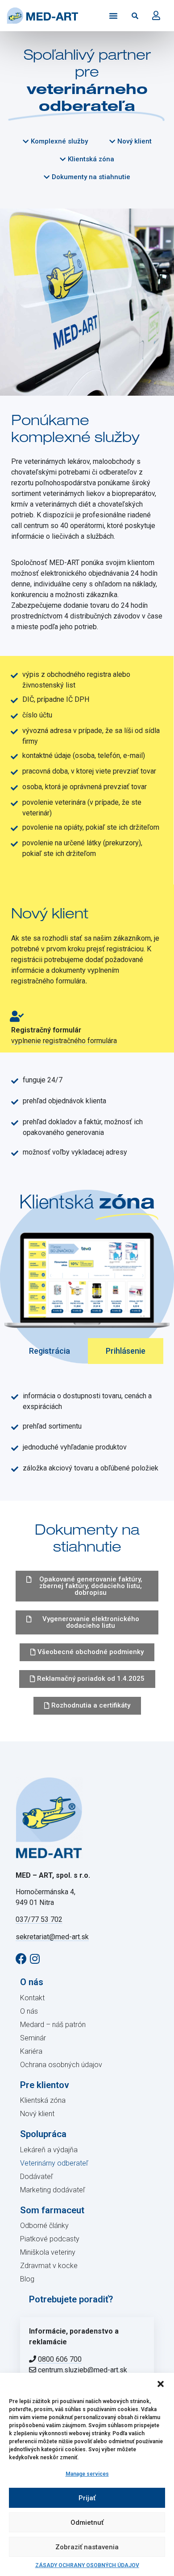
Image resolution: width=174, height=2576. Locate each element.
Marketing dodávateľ (53, 2190)
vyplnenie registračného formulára (64, 1041)
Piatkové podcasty (50, 2239)
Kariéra (31, 2051)
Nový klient (37, 2114)
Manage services (87, 2474)
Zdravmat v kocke (49, 2266)
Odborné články (44, 2226)
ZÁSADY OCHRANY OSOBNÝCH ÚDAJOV (87, 2565)
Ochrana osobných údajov (61, 2065)
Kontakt (32, 1998)
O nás (29, 2011)
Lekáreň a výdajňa (49, 2150)
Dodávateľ (37, 2177)
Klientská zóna (43, 2100)
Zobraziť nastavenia (87, 2547)
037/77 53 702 (39, 1919)
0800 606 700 (60, 2359)
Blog (27, 2279)
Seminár (33, 2038)
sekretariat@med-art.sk (52, 1937)
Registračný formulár (46, 1030)
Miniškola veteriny (48, 2252)
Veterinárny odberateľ (54, 2163)
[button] (161, 2384)
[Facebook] (21, 1959)
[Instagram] (35, 1959)
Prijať (87, 2498)
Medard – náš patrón (53, 2025)
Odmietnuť (87, 2523)
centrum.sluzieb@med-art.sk (83, 2370)
